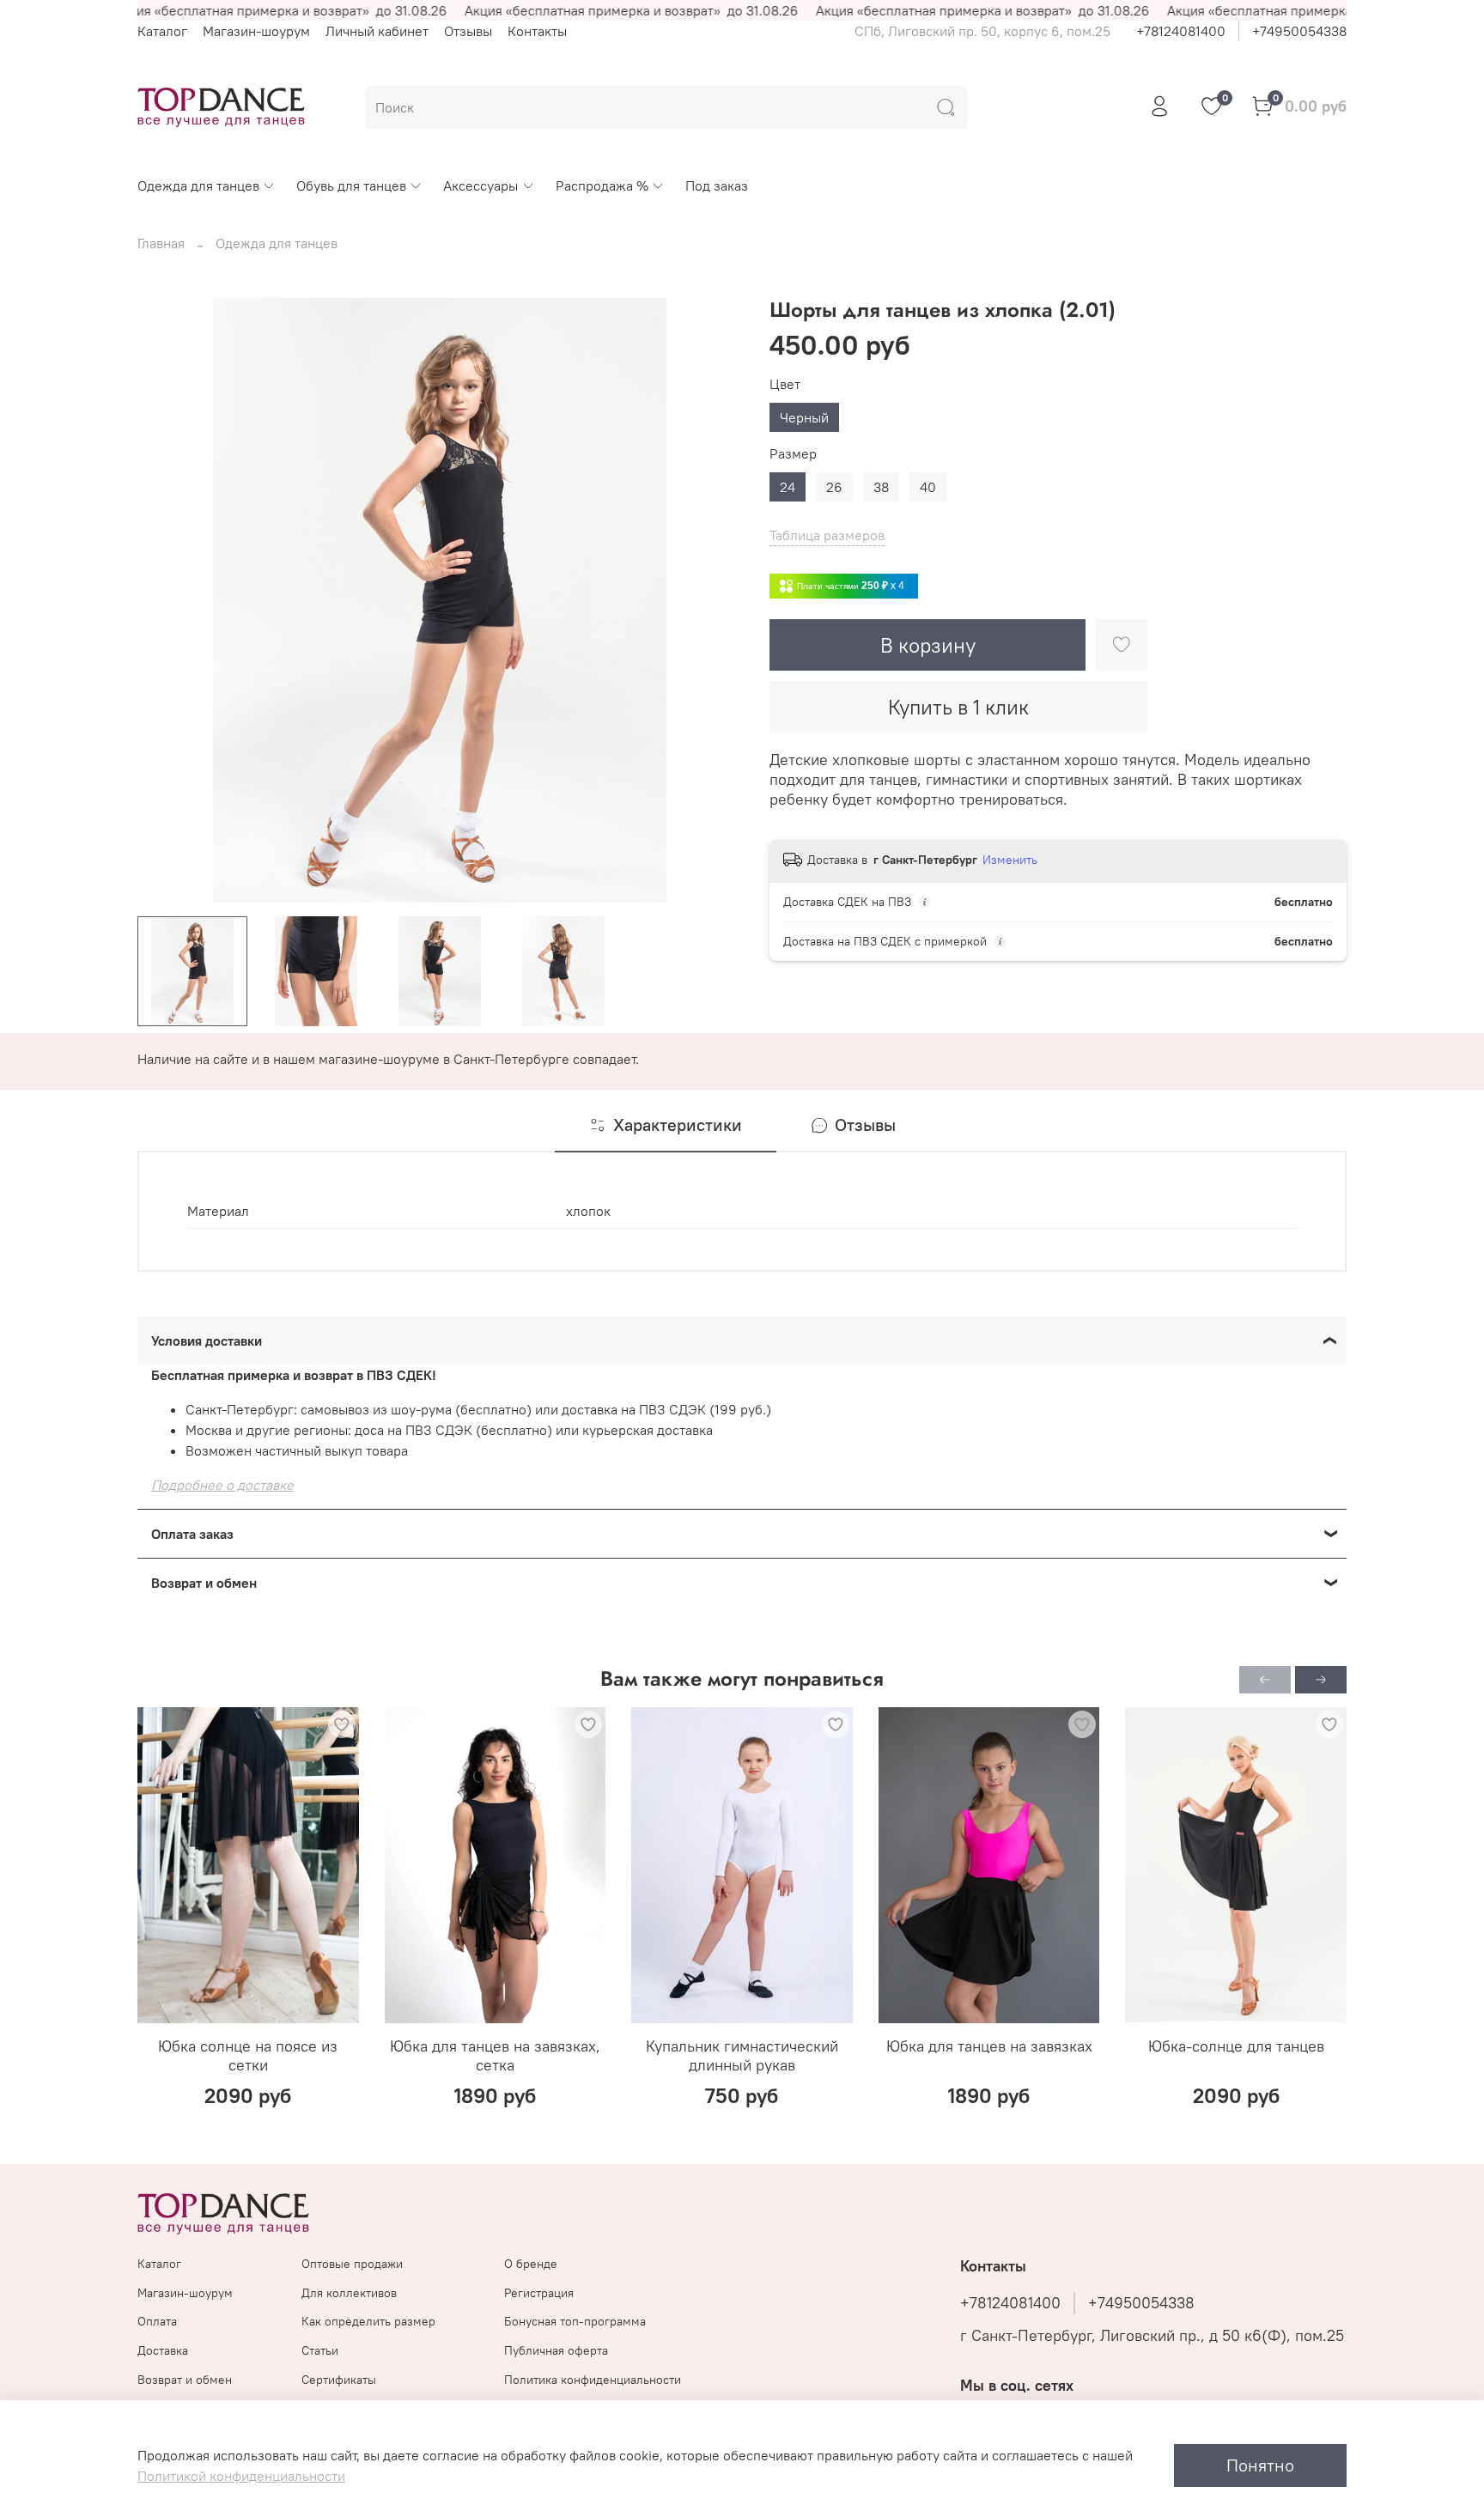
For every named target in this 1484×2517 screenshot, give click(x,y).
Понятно (1260, 2465)
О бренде (531, 2264)
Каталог (162, 31)
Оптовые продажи (352, 2264)
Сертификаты (339, 2380)
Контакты (537, 31)
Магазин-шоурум (256, 31)
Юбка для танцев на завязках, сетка (495, 2056)
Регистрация (539, 2293)
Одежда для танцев (198, 185)
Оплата (157, 2321)
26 (834, 487)
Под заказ (717, 185)
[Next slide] (715, 600)
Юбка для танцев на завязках (989, 2046)
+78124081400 (1181, 31)
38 (881, 487)
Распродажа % (602, 185)
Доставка (163, 2350)
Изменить (1010, 860)
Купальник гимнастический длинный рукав (742, 2056)
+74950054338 (1299, 31)
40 (928, 487)
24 (788, 487)
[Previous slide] (165, 600)
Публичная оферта (556, 2350)
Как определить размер (368, 2321)
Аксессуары (480, 185)
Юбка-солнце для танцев (1236, 2046)
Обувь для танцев (351, 185)
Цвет (785, 384)
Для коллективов (349, 2293)
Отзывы (468, 31)
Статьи (320, 2350)
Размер (793, 454)
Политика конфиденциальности (593, 2380)
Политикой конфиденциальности (241, 2476)
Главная (161, 243)
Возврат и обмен (185, 2380)
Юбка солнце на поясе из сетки (248, 2056)
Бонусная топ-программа (575, 2321)
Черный (804, 417)
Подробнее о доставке (222, 1485)
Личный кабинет (377, 31)
